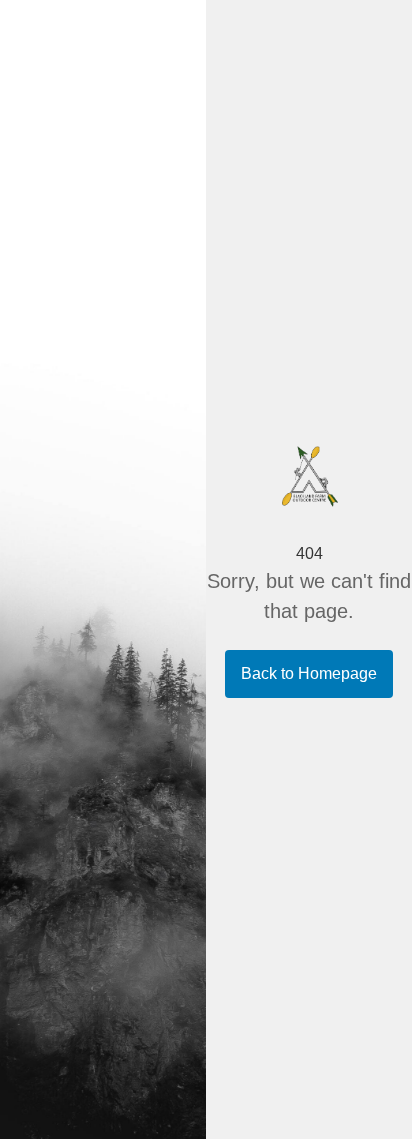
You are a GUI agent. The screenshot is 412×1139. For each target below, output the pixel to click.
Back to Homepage (309, 673)
